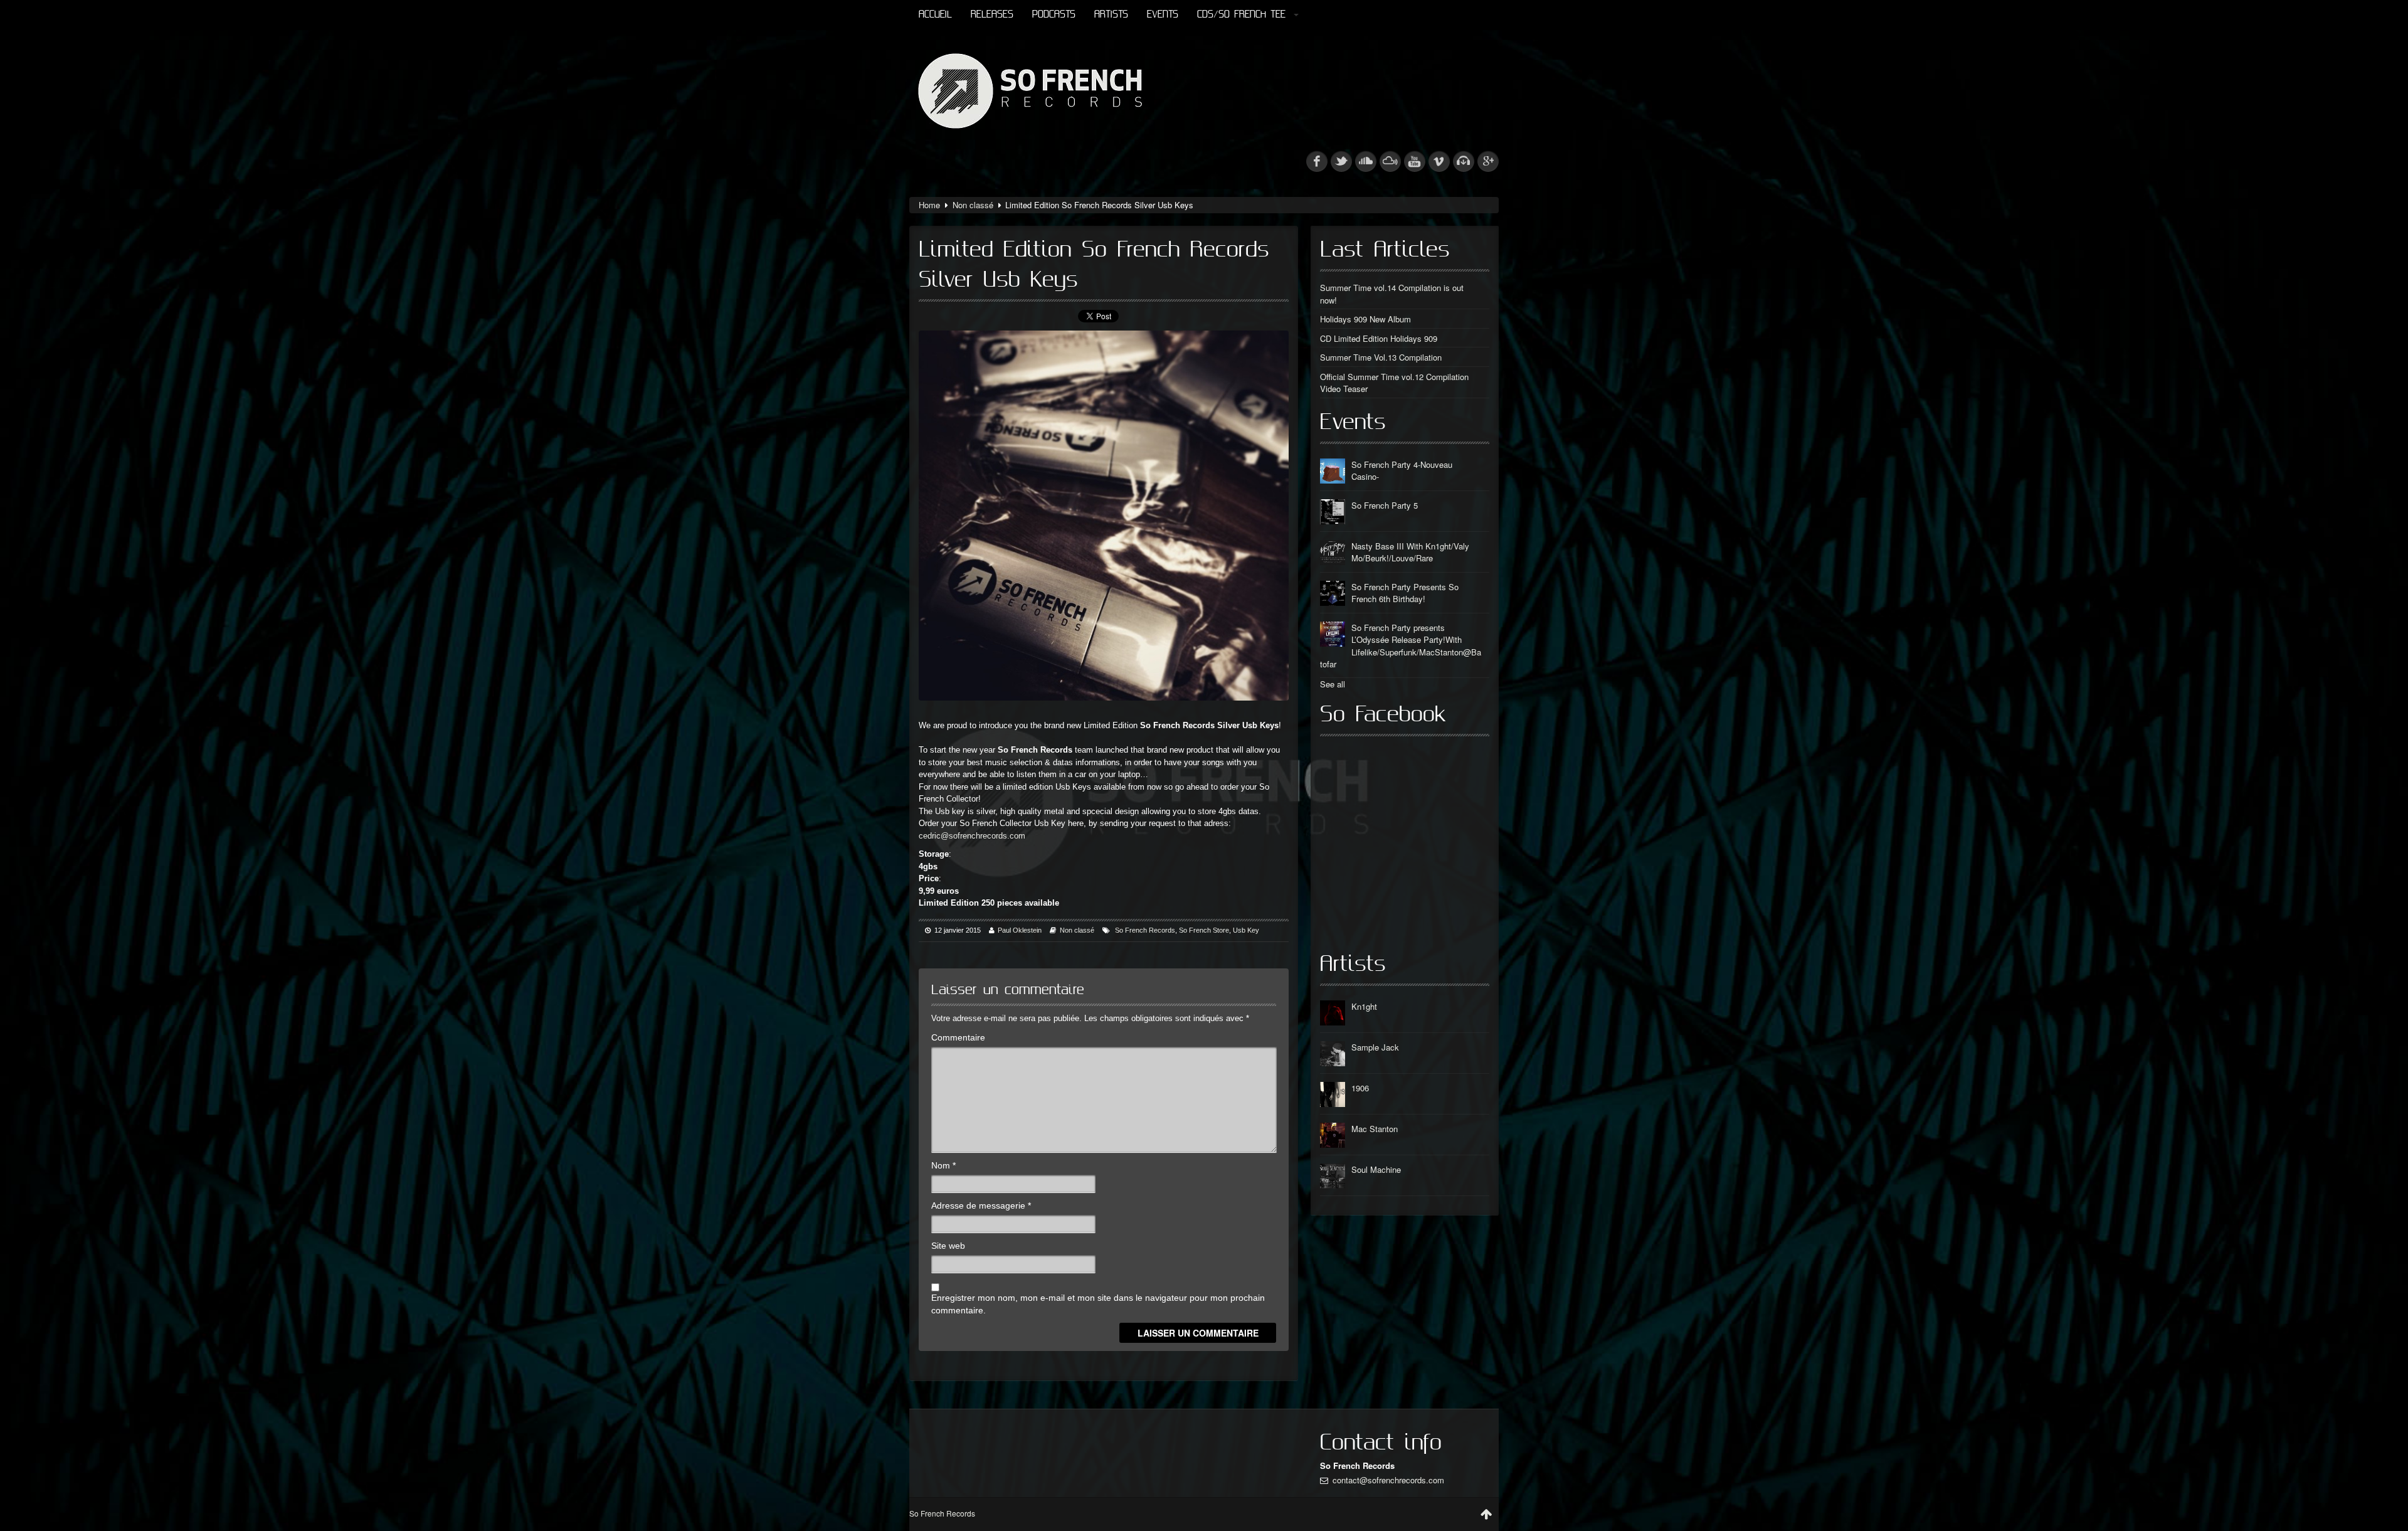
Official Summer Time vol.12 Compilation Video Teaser (1394, 383)
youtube (1415, 161)
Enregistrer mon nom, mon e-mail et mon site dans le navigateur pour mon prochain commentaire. (1098, 1304)
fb (1317, 161)
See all (1333, 684)
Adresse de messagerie (981, 1205)
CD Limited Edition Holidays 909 (1379, 338)
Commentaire (958, 1037)
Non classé (973, 205)
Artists (1111, 15)
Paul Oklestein (1020, 930)
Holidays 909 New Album (1365, 319)
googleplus (1488, 161)
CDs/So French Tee (1241, 15)
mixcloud (1390, 161)
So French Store (1204, 930)
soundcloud (1366, 161)
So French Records (1145, 930)
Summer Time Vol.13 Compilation (1381, 357)
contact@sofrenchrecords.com (1388, 1480)
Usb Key (1246, 930)
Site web (948, 1246)
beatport (1464, 161)
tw (1341, 161)
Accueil (935, 15)
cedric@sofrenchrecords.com (972, 836)
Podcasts (1054, 15)
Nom (943, 1165)
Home (929, 205)
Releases (992, 15)
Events (1163, 15)
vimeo (1439, 161)
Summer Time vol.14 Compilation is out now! (1392, 294)
